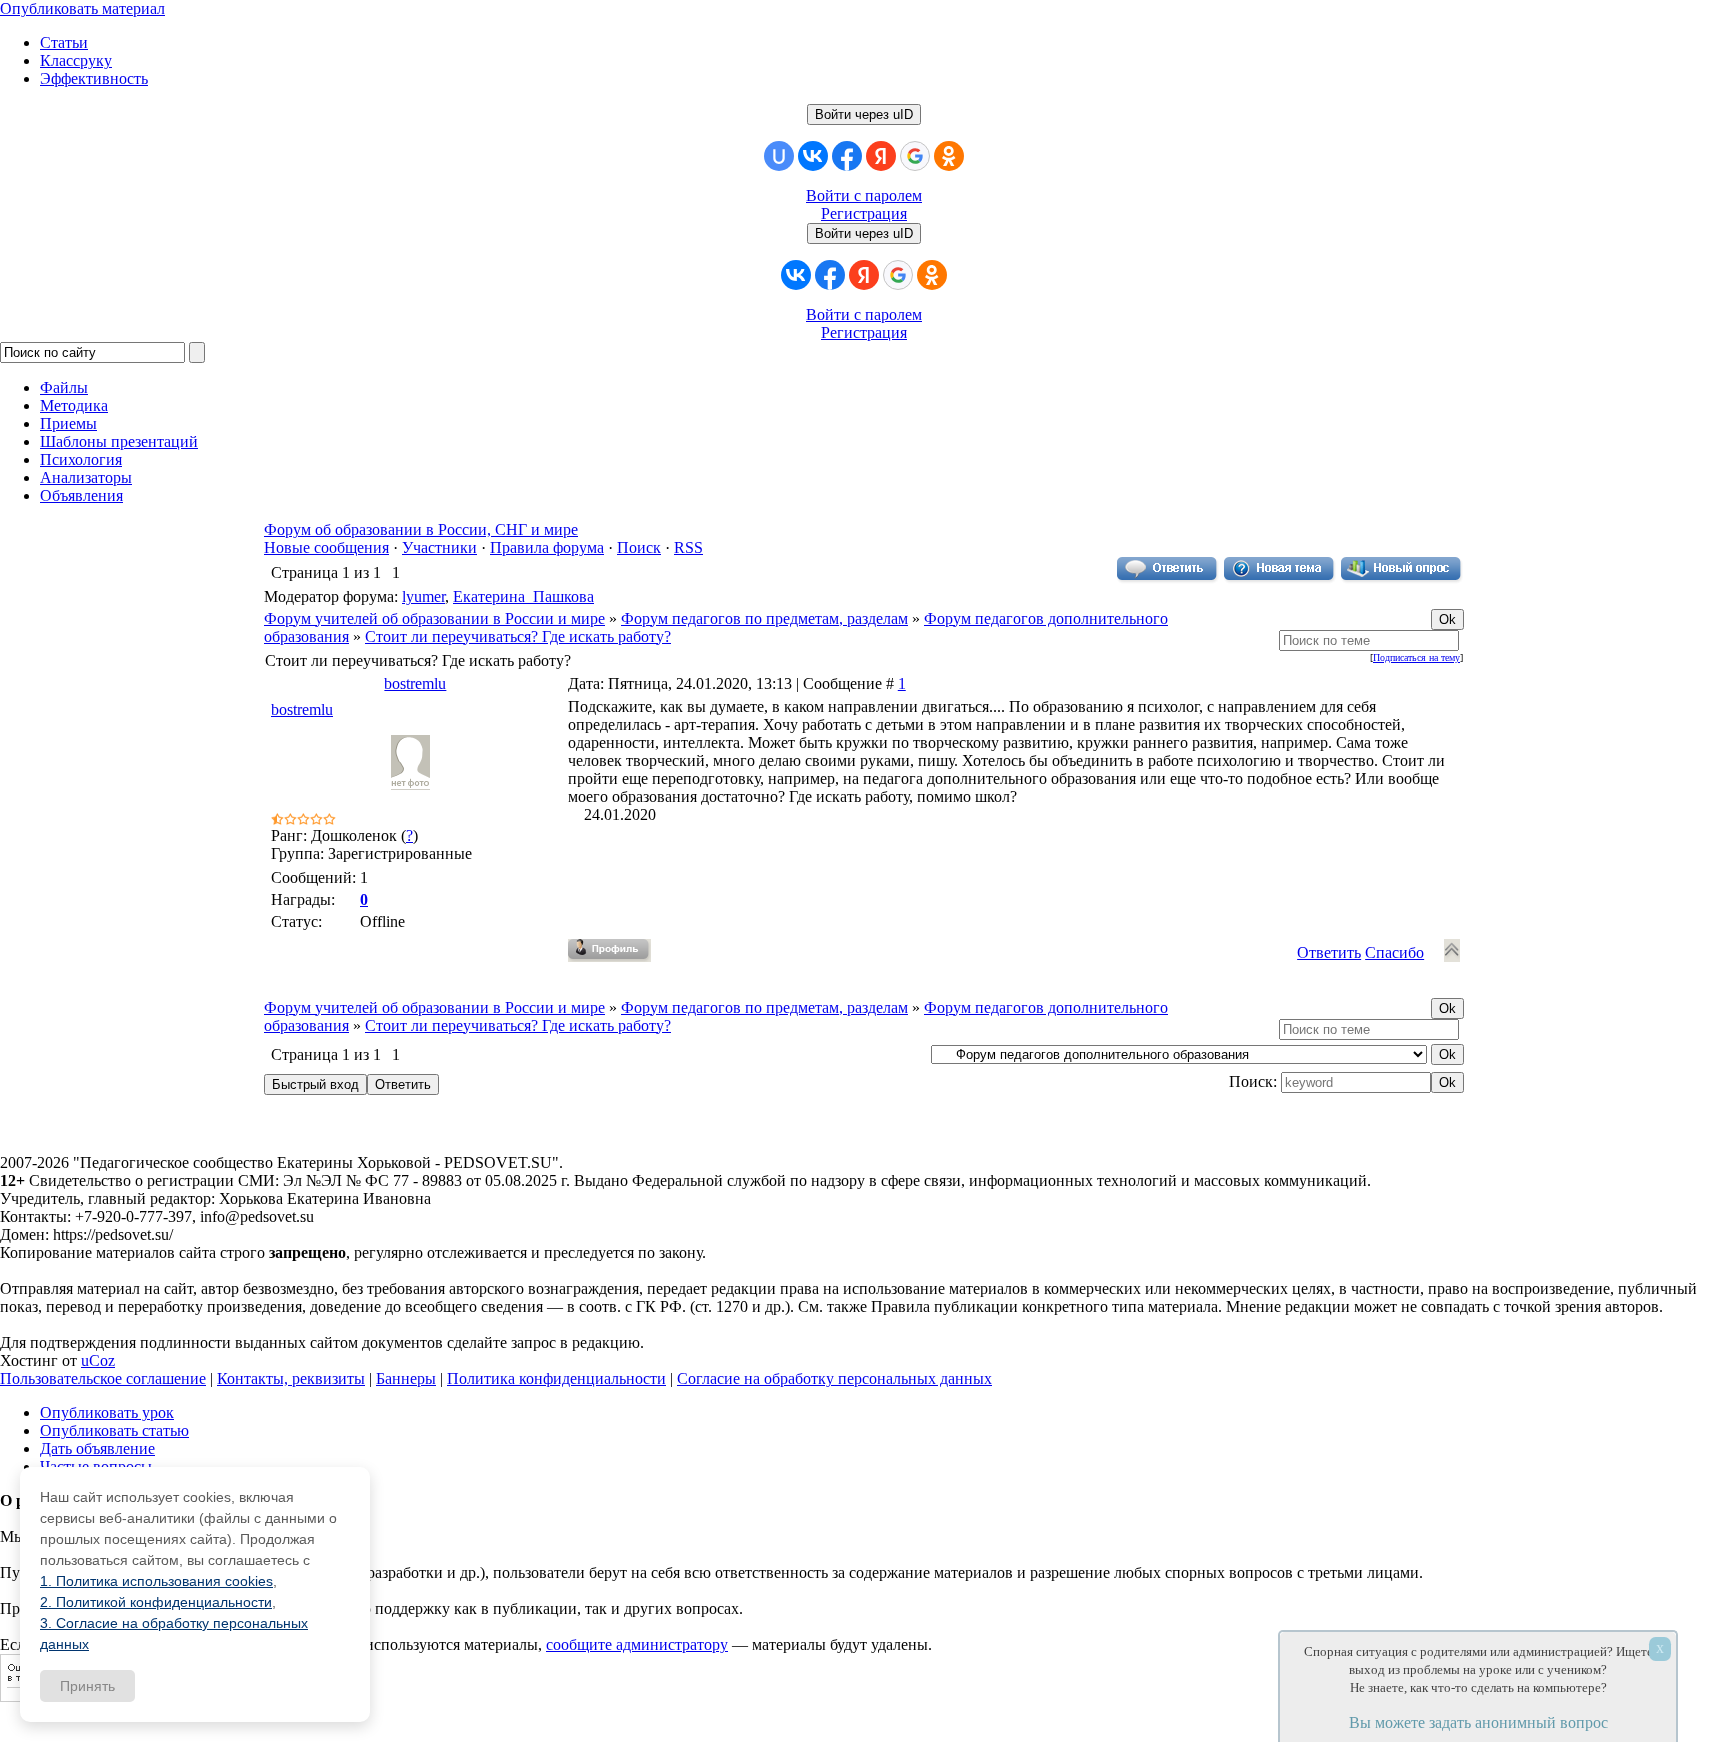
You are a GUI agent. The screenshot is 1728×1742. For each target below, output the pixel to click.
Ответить (1329, 952)
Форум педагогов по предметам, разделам (764, 618)
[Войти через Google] (915, 156)
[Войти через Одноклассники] (949, 156)
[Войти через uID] (779, 156)
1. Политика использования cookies (156, 1581)
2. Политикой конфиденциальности (156, 1602)
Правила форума (547, 547)
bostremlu (415, 683)
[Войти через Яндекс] (881, 156)
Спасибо (1394, 952)
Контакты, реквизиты (291, 1378)
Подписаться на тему (1416, 657)
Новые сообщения (326, 547)
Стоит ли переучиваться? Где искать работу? (518, 636)
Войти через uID (864, 114)
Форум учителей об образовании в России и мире (434, 618)
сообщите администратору (637, 1644)
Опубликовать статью (114, 1430)
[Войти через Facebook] (847, 156)
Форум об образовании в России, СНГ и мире (421, 529)
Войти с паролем (864, 195)
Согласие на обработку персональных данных (834, 1378)
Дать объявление (97, 1448)
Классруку (76, 60)
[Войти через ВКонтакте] (813, 156)
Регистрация (864, 213)
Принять (87, 1686)
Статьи (64, 42)
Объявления (81, 495)
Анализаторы (86, 477)
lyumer (423, 596)
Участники (439, 547)
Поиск (639, 547)
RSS (688, 547)
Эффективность (94, 78)
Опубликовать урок (107, 1412)
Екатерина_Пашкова (523, 596)
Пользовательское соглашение (103, 1378)
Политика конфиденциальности (556, 1378)
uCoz (98, 1360)
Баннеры (406, 1378)
